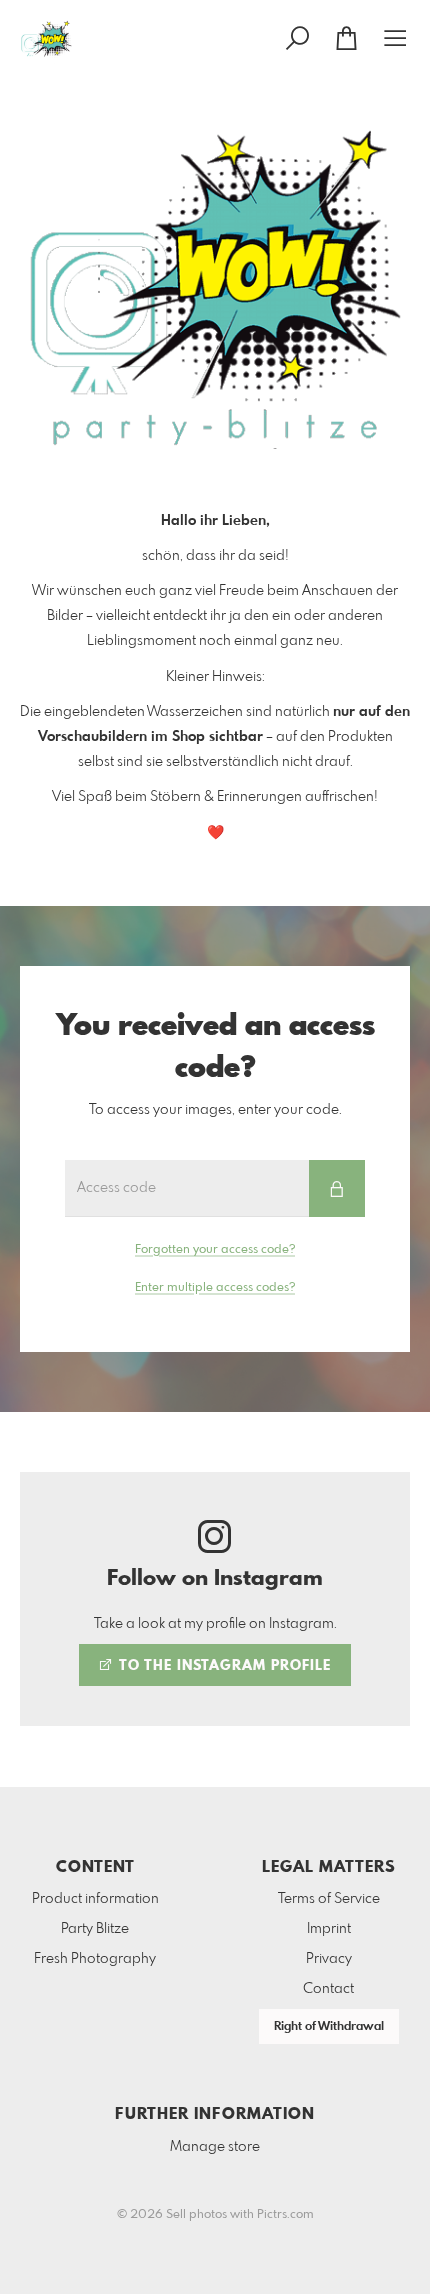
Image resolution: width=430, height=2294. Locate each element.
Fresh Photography (95, 1959)
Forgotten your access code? (215, 1250)
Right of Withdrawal (329, 2027)
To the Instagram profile (223, 1666)
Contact (328, 1989)
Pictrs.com (285, 2215)
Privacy (329, 1959)
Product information (95, 1899)
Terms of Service (329, 1899)
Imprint (329, 1929)
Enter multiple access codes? (215, 1288)
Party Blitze (95, 1929)
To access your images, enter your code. (215, 1110)
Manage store (215, 2147)
